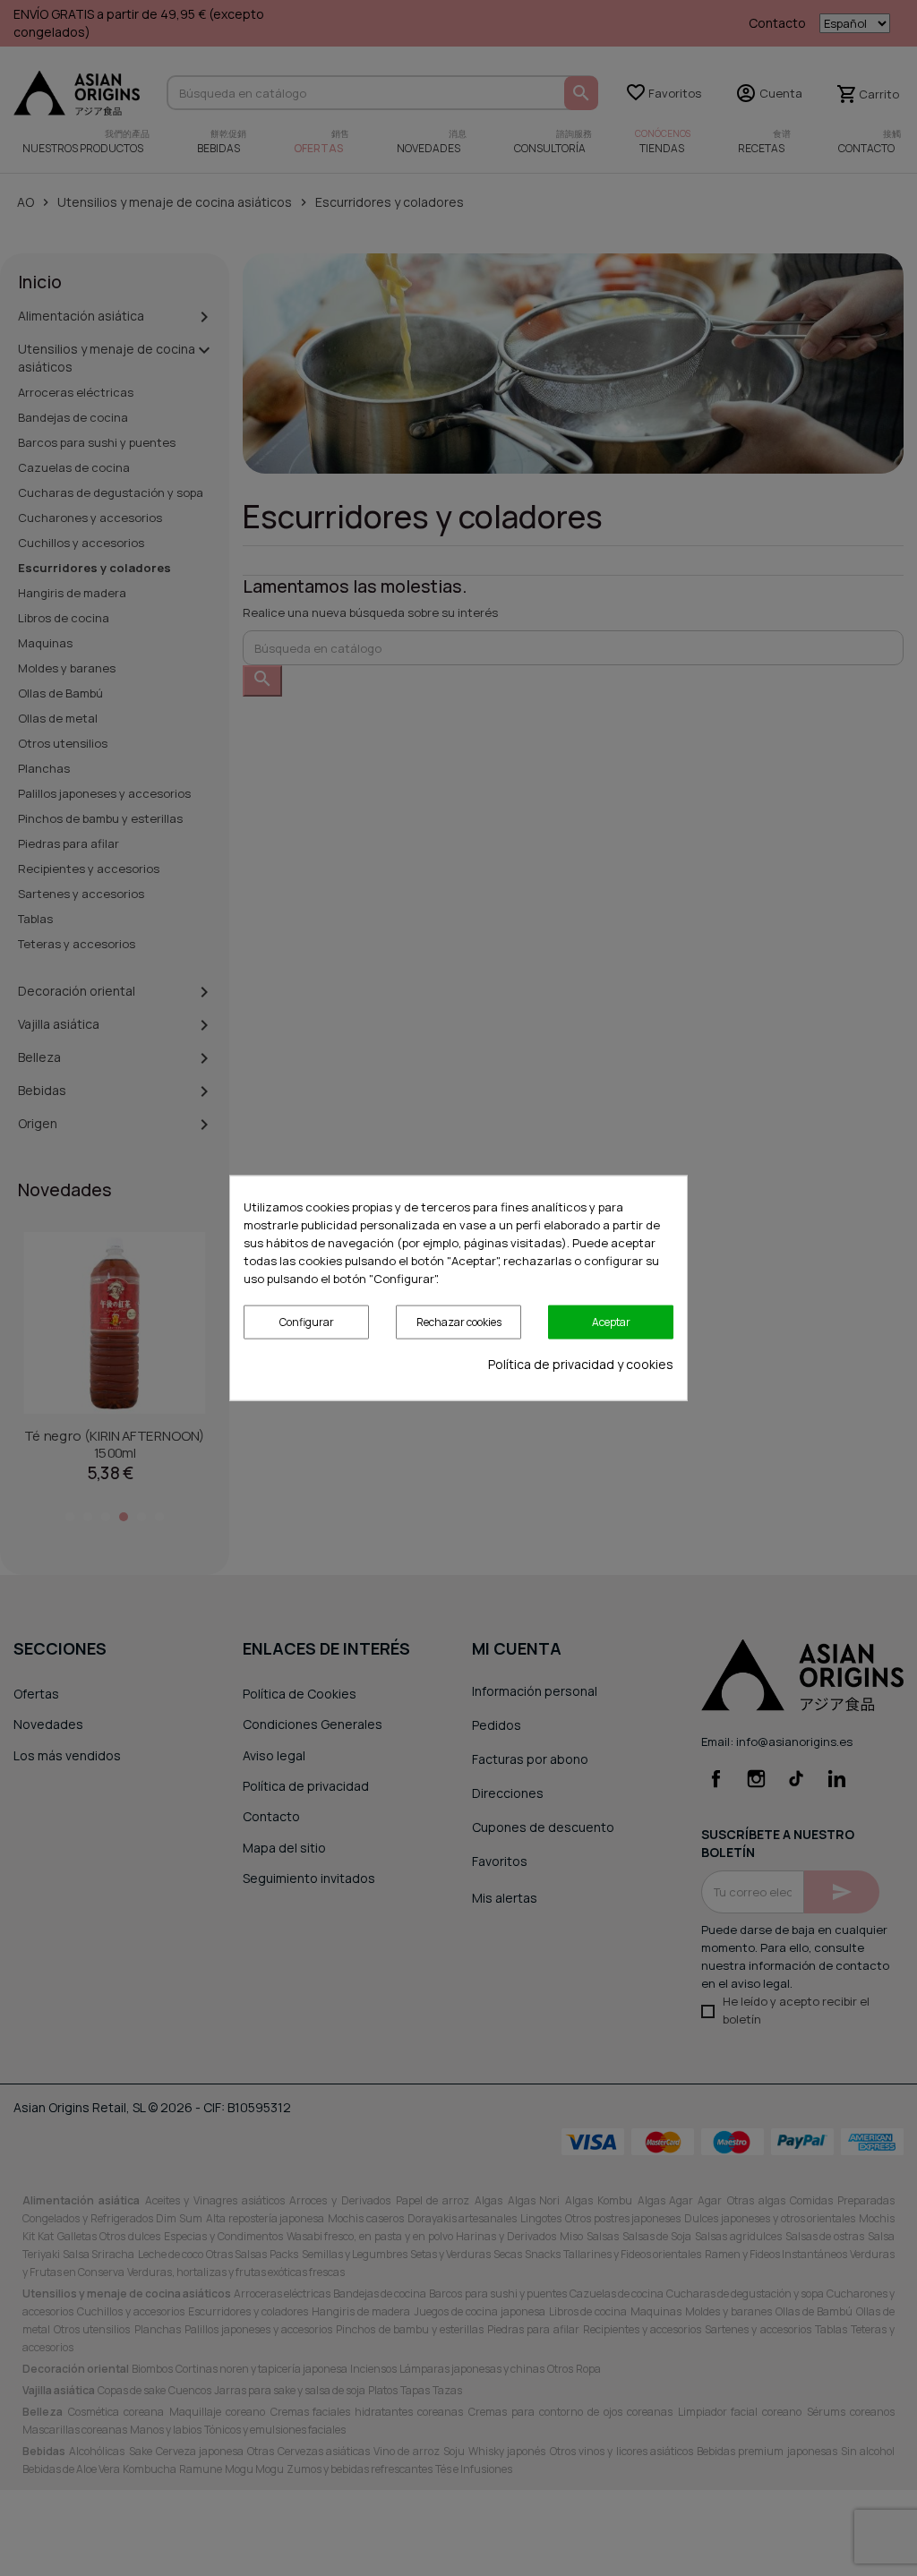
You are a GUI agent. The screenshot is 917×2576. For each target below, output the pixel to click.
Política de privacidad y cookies (581, 1364)
